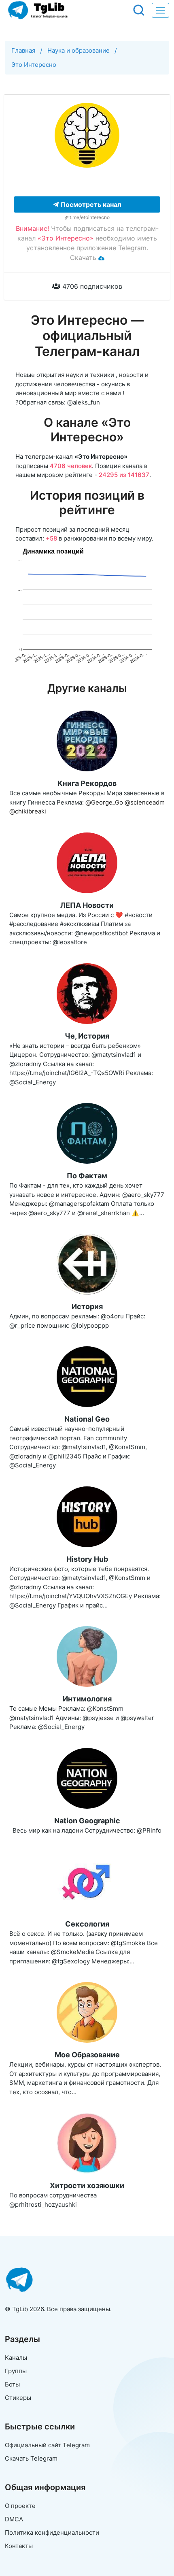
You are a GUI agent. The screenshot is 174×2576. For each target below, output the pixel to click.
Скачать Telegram (31, 2458)
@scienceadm (145, 802)
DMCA (14, 2519)
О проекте (20, 2506)
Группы (16, 2371)
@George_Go (104, 802)
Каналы (16, 2358)
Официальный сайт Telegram (47, 2445)
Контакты (19, 2546)
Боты (12, 2384)
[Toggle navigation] (160, 10)
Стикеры (18, 2398)
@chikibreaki (28, 811)
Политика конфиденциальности (52, 2532)
